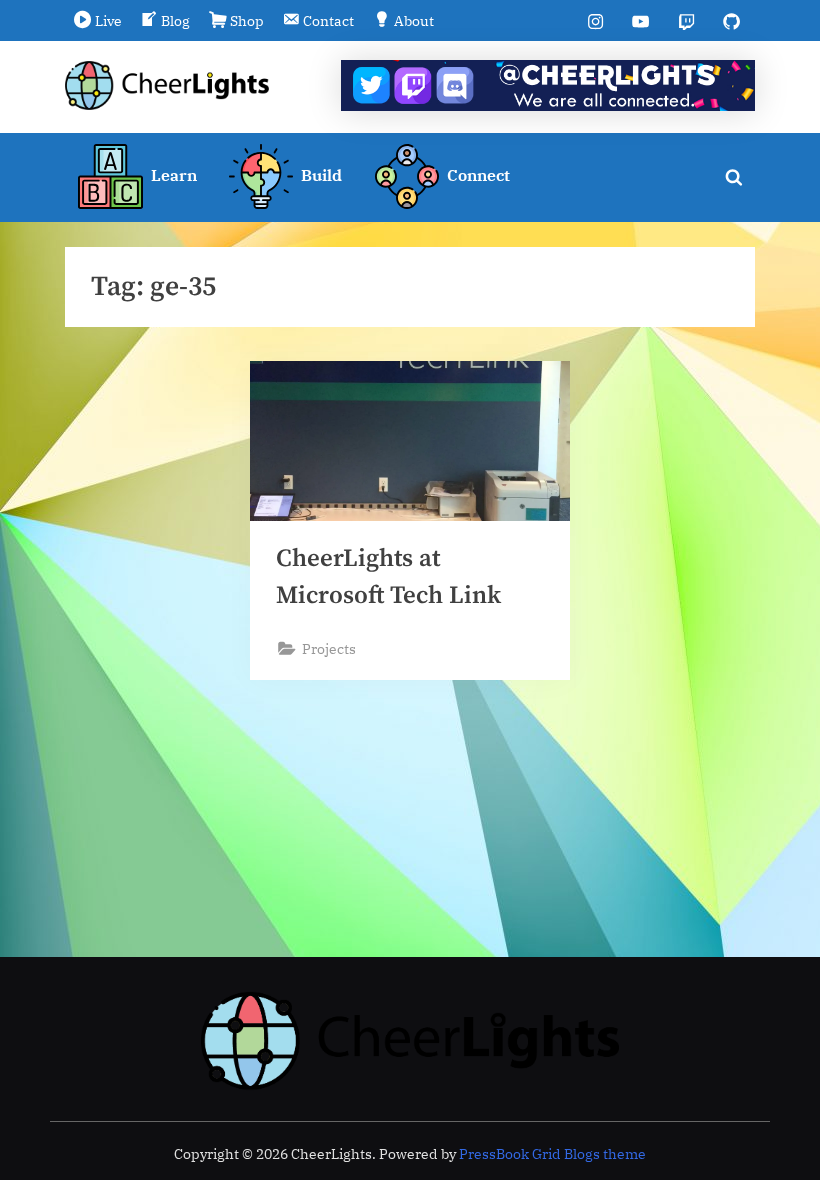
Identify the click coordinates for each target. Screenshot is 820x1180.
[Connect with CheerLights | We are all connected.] (548, 85)
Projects (329, 648)
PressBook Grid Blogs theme (552, 1154)
